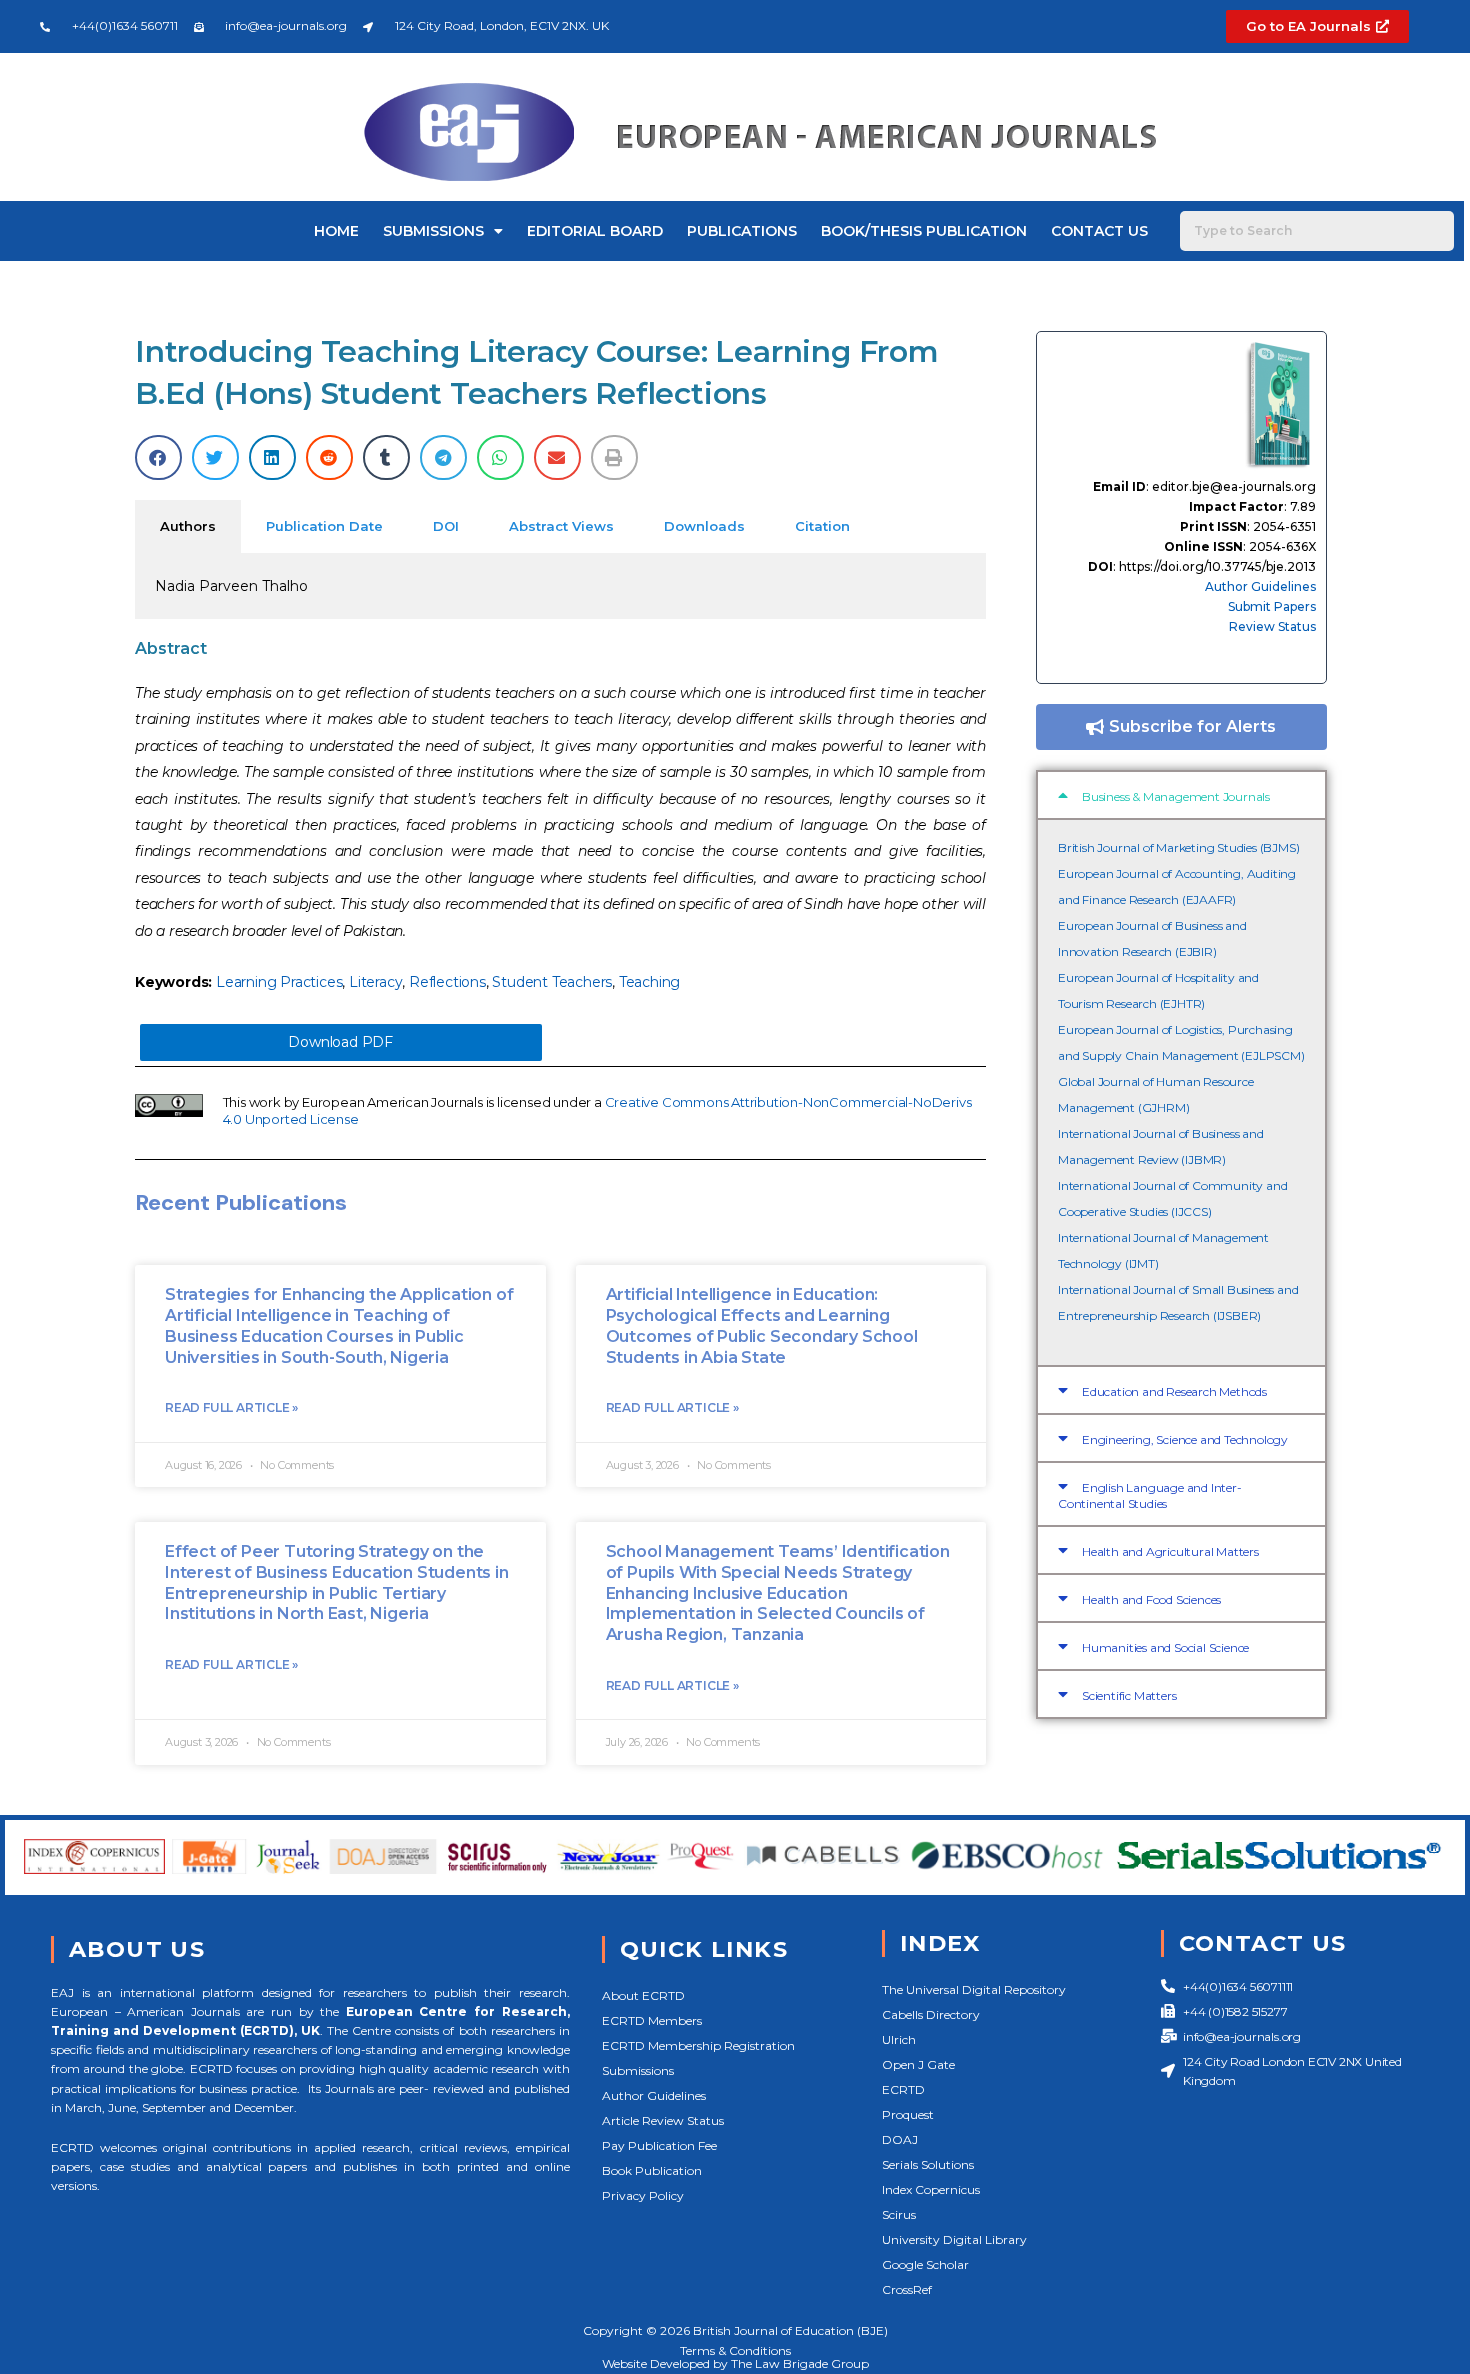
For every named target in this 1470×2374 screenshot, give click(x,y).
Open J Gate (918, 2064)
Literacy (375, 982)
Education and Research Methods (1174, 1391)
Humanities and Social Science (1165, 1647)
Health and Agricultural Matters (1170, 1551)
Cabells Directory (931, 2014)
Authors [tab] (188, 526)
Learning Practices (279, 982)
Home (336, 231)
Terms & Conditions (735, 2350)
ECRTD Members (652, 2020)
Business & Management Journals (1176, 796)
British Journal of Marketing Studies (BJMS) (1178, 847)
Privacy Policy (643, 2195)
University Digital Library (954, 2239)
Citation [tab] (822, 526)
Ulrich (899, 2039)
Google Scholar (925, 2264)
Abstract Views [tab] (561, 526)
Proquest (908, 2114)
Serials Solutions (928, 2164)
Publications (742, 231)
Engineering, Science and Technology (1185, 1439)
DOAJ (900, 2139)
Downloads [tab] (704, 526)
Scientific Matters (1129, 1695)
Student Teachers (552, 982)
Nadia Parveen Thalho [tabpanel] (231, 586)
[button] (158, 457)
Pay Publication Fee (659, 2145)
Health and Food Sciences (1151, 1599)
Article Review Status (663, 2120)
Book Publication (652, 2170)
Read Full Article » (231, 1407)
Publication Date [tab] (324, 526)
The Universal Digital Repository (974, 1989)
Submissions (433, 231)
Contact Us (1099, 231)
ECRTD (903, 2089)
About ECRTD (643, 1995)
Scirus (899, 2214)
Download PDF (340, 1042)
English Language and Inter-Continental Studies (1150, 1495)
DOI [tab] (446, 526)
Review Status (1272, 626)
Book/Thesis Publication (924, 231)
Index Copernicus (931, 2189)
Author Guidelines (1260, 586)
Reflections (447, 982)
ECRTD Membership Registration (698, 2045)
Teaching (649, 982)
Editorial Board (595, 231)
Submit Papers (1272, 606)
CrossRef (907, 2289)
